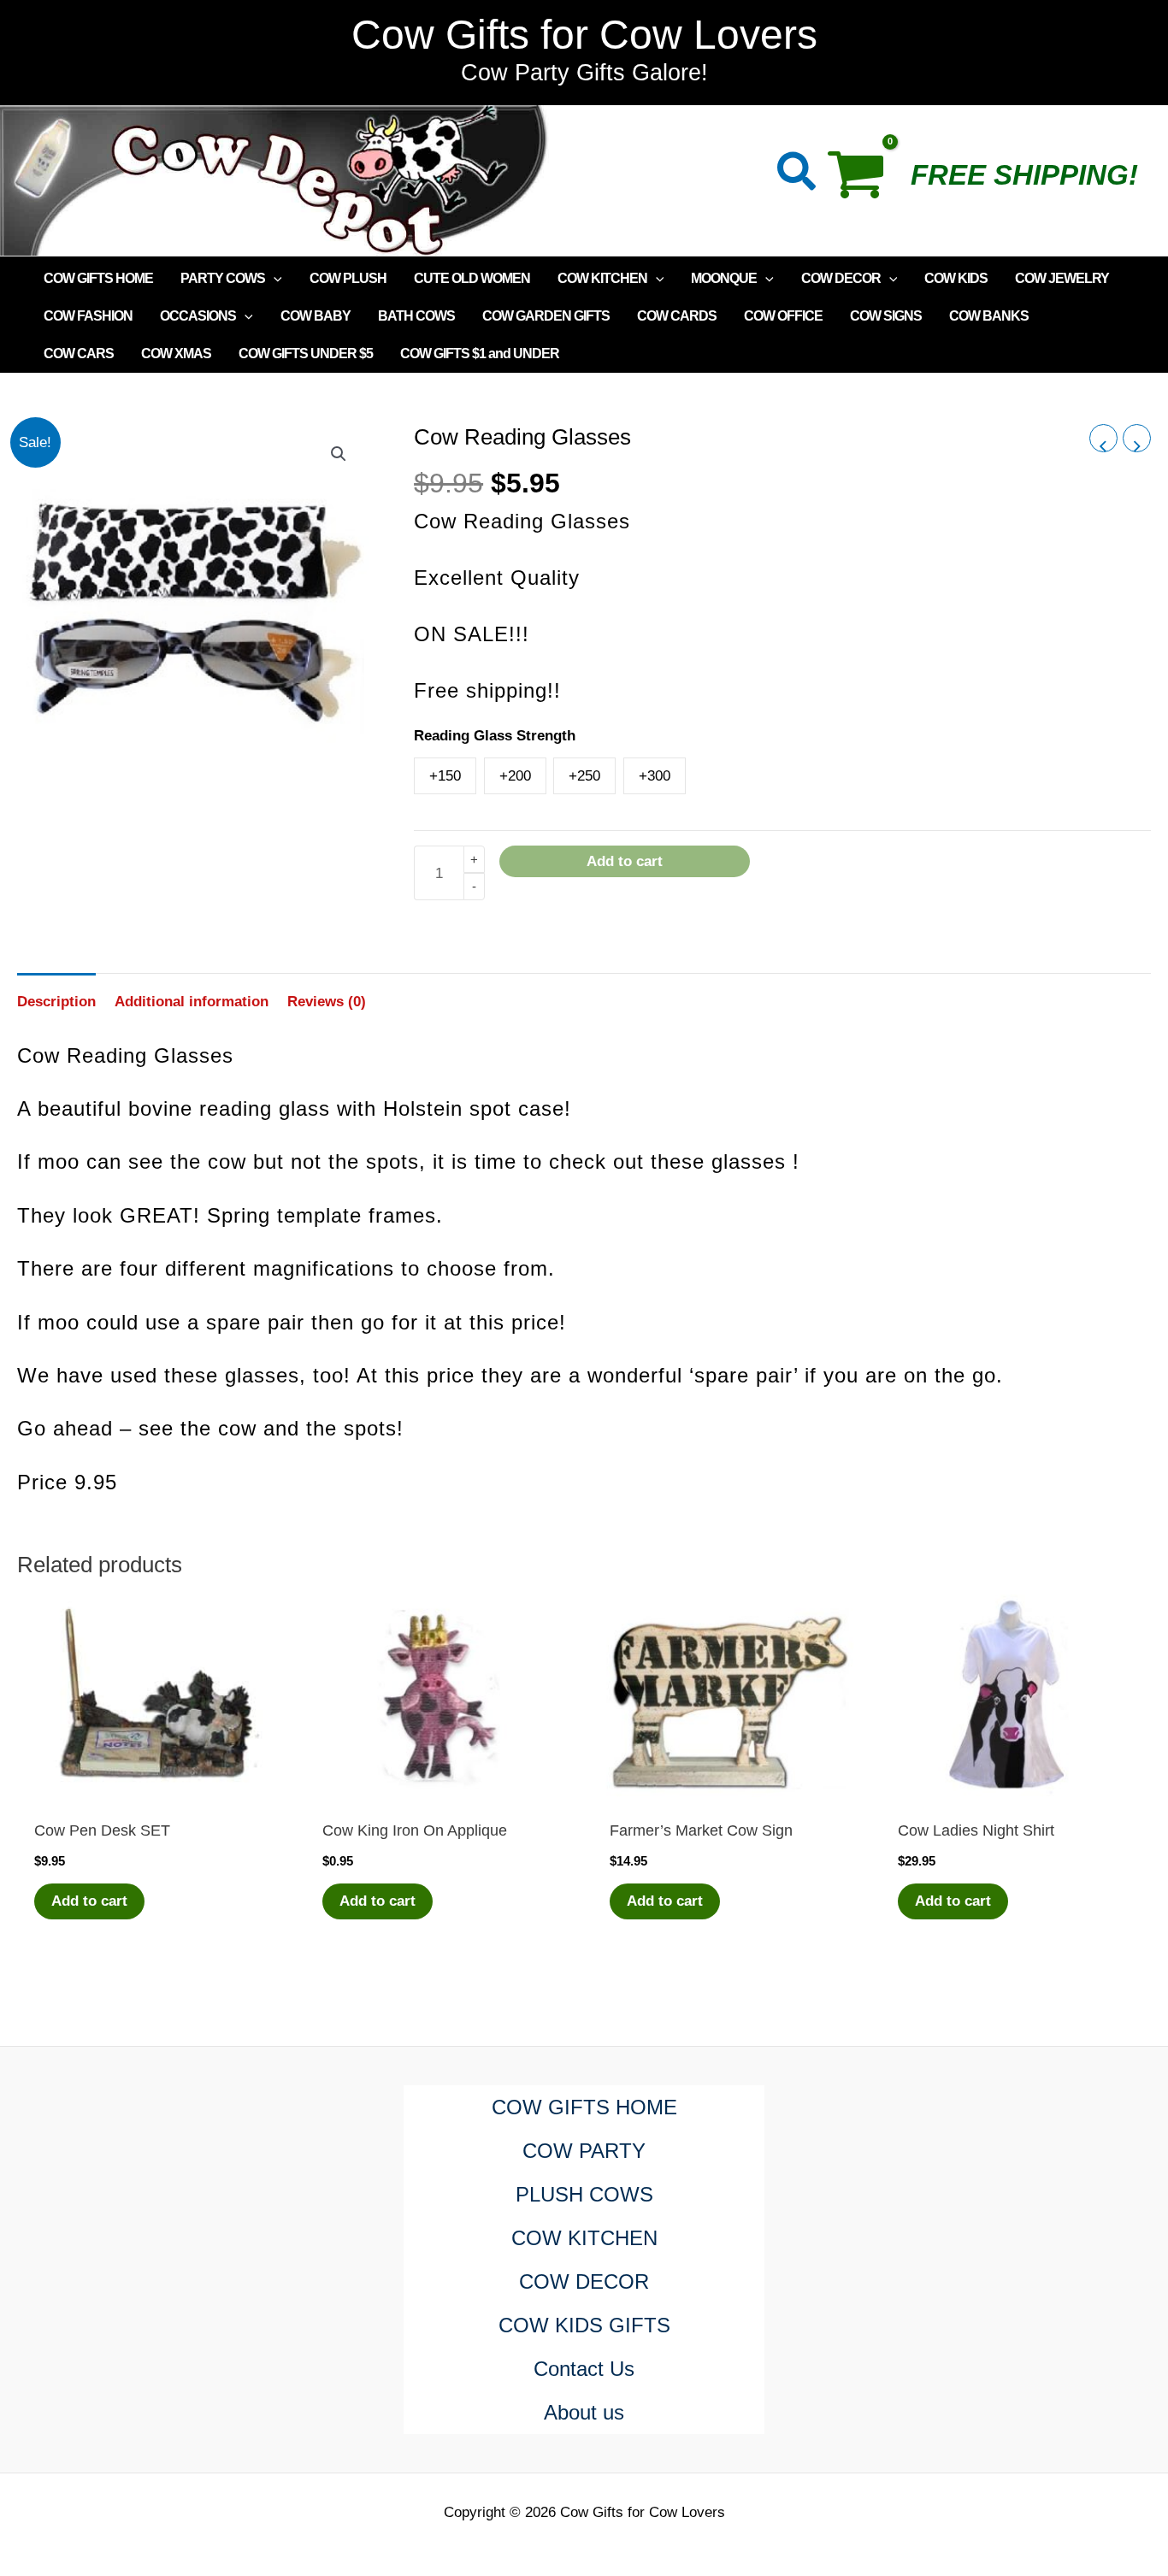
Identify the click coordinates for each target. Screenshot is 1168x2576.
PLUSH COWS (584, 2194)
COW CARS (79, 354)
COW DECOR (841, 278)
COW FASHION (88, 316)
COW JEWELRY (1062, 278)
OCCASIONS (198, 316)
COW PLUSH (348, 278)
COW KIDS (956, 278)
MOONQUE (724, 278)
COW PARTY (584, 2151)
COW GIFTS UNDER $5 (306, 354)
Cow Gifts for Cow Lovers (584, 35)
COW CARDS (677, 316)
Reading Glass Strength (495, 736)
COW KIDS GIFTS (584, 2325)
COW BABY (316, 316)
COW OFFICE (783, 316)
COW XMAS (176, 354)
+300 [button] (655, 776)
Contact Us (584, 2369)
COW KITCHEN (602, 278)
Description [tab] (56, 1002)
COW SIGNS (886, 316)
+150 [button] (445, 776)
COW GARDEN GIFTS (546, 316)
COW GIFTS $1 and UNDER (480, 354)
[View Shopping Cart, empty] (864, 180)
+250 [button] (584, 776)
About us (584, 2412)
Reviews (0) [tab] (327, 1002)
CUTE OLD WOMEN (472, 278)
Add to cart (625, 861)
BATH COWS (416, 316)
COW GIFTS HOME (98, 278)
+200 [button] (515, 776)
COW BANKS (989, 316)
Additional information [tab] (192, 1002)
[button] (797, 175)
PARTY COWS (223, 278)
